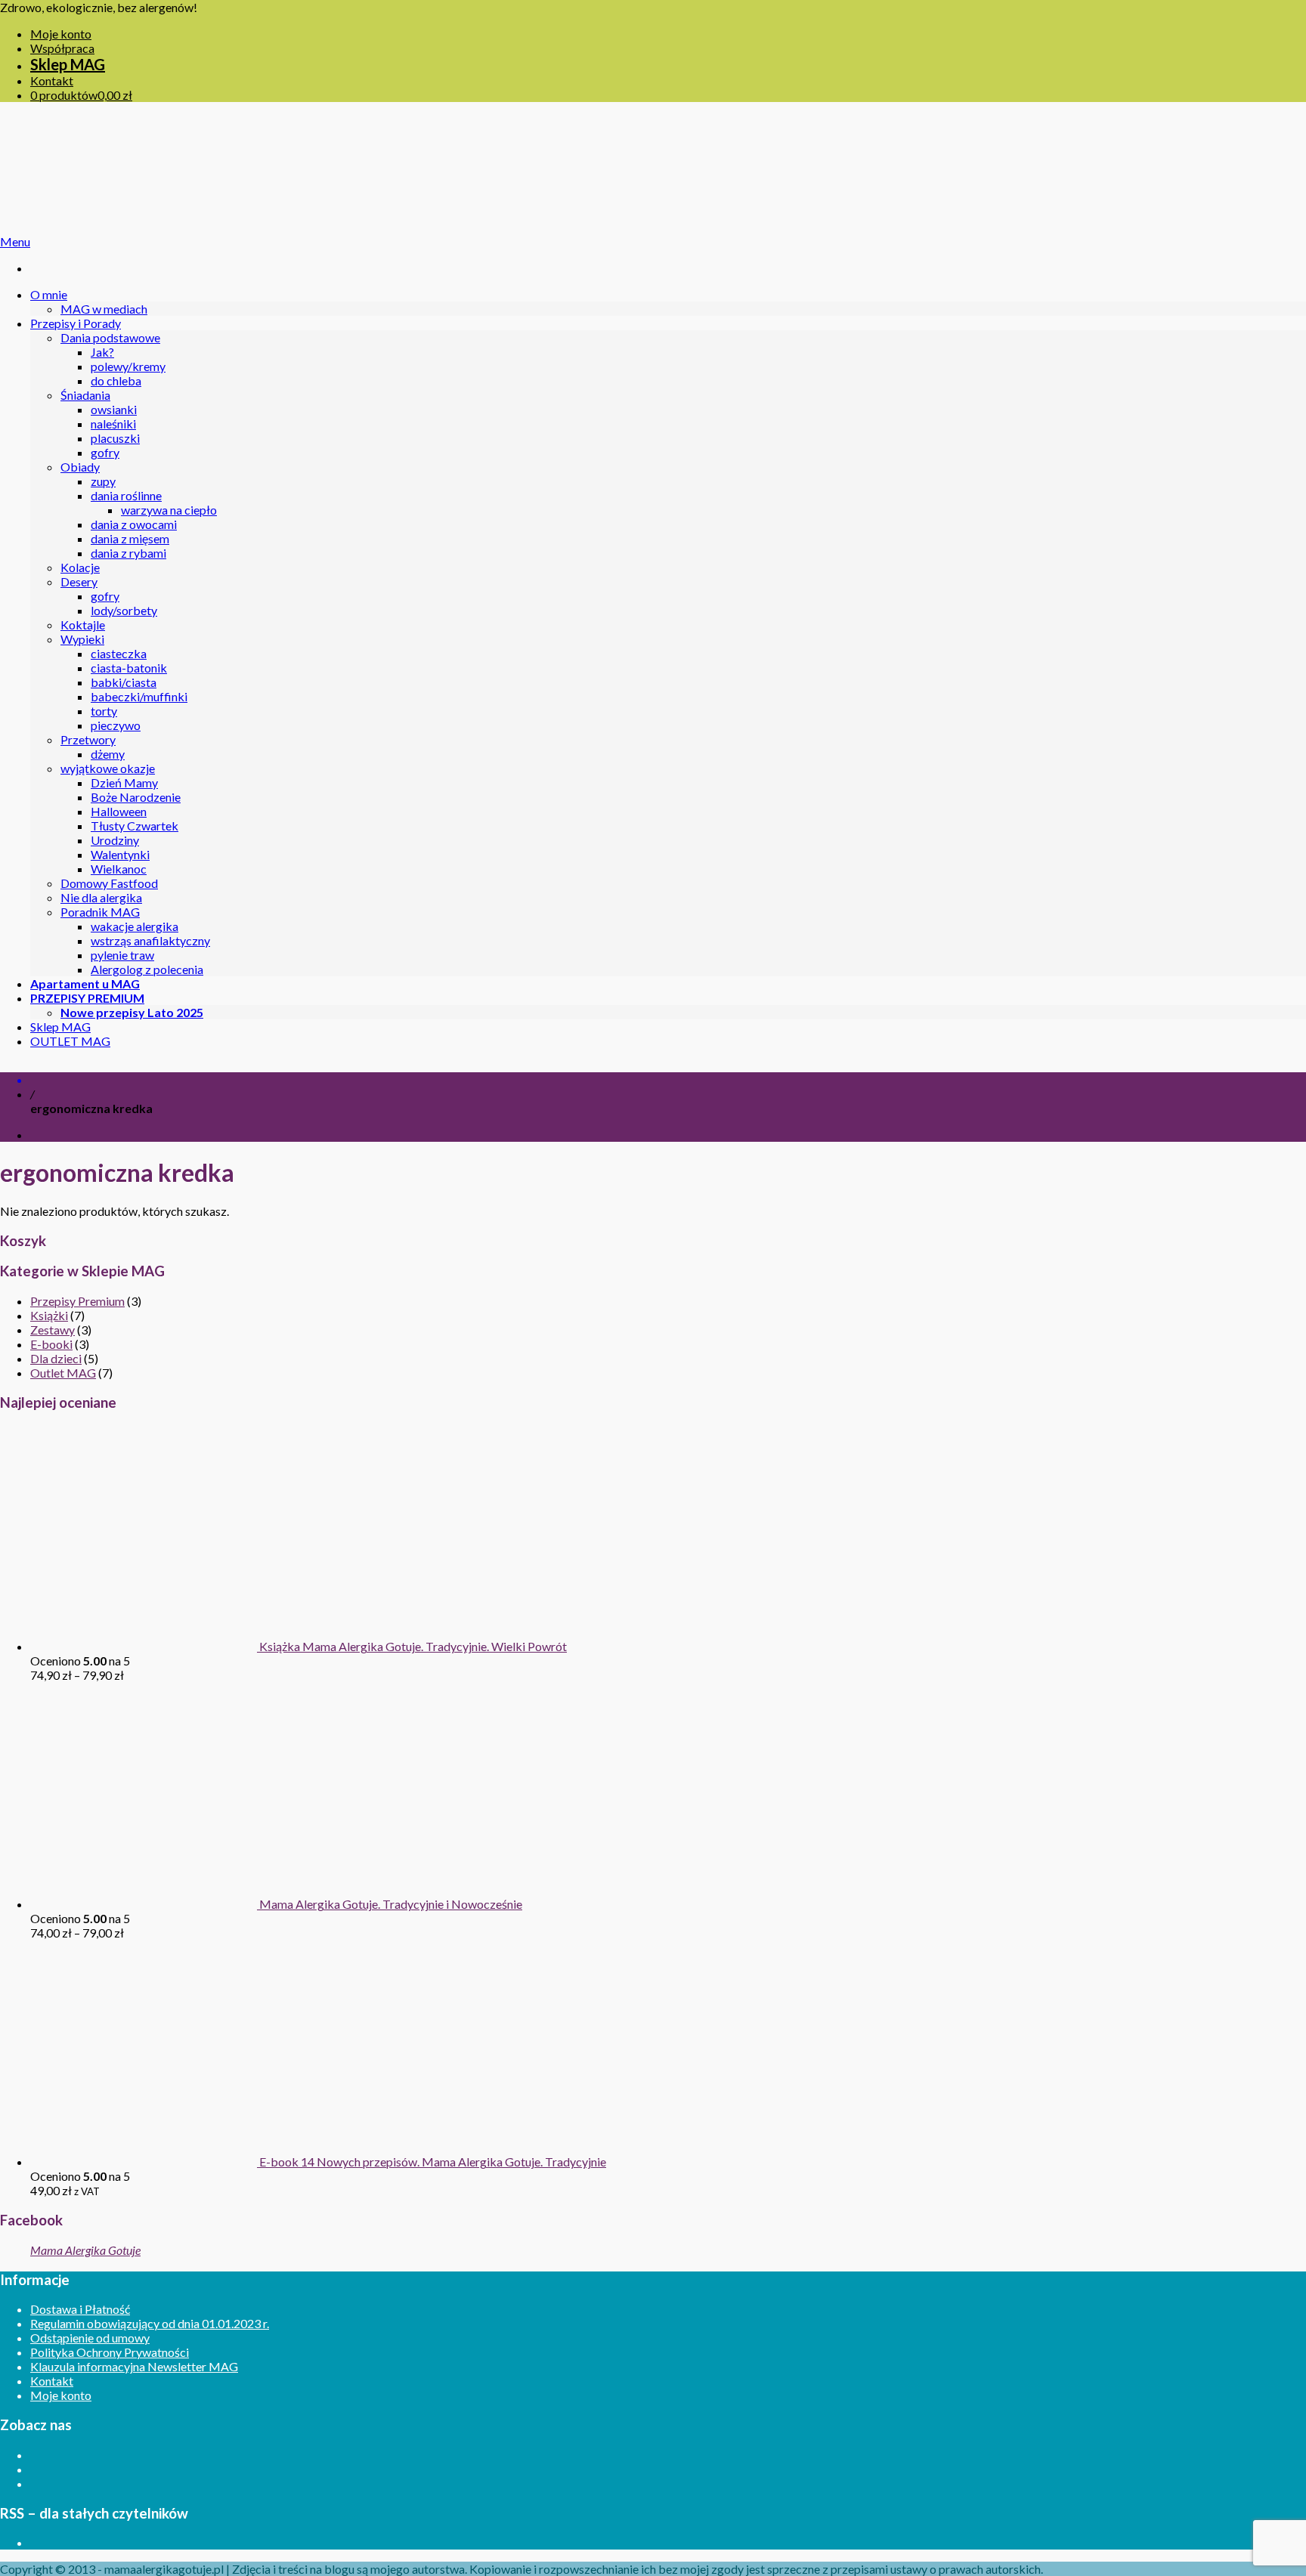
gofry (105, 452)
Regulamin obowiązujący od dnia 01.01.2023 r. (150, 2323)
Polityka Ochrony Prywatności (110, 2352)
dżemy (108, 754)
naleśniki (113, 424)
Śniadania (85, 395)
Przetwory (88, 739)
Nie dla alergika (101, 897)
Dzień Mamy (124, 782)
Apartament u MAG (85, 983)
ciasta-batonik (129, 668)
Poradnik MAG (100, 912)
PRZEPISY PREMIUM (87, 998)
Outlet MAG (63, 1373)
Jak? (102, 352)
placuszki (115, 438)
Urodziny (115, 840)
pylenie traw (122, 955)
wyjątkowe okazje (108, 768)
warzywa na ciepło (169, 510)
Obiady (80, 467)
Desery (79, 581)
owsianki (114, 409)
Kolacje (80, 567)
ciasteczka (119, 653)
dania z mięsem (130, 538)
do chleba (116, 380)
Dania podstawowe (110, 337)
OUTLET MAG (70, 1041)
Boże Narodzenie (136, 797)
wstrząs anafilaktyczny (150, 940)
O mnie (49, 294)
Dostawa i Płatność (80, 2309)
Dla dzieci (56, 1358)
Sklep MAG (68, 64)
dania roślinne (126, 495)
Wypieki (82, 639)
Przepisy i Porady (76, 323)
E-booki (51, 1344)
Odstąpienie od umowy (90, 2338)
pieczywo (116, 725)
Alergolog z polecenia (147, 969)
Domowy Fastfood (109, 883)
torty (104, 711)
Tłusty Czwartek (135, 826)
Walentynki (120, 854)
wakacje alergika (135, 926)
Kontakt (52, 80)
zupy (103, 481)
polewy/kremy (128, 366)
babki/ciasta (124, 682)
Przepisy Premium (77, 1301)
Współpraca (62, 48)
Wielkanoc (119, 869)
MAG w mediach (104, 309)
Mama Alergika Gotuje (85, 2250)
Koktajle (83, 625)
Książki (49, 1315)
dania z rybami (128, 553)
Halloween (119, 811)
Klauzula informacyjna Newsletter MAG (134, 2366)
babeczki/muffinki (139, 696)
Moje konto (61, 34)
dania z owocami (134, 524)
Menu (15, 241)
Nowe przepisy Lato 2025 (132, 1012)
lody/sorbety (124, 610)
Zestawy (53, 1330)
